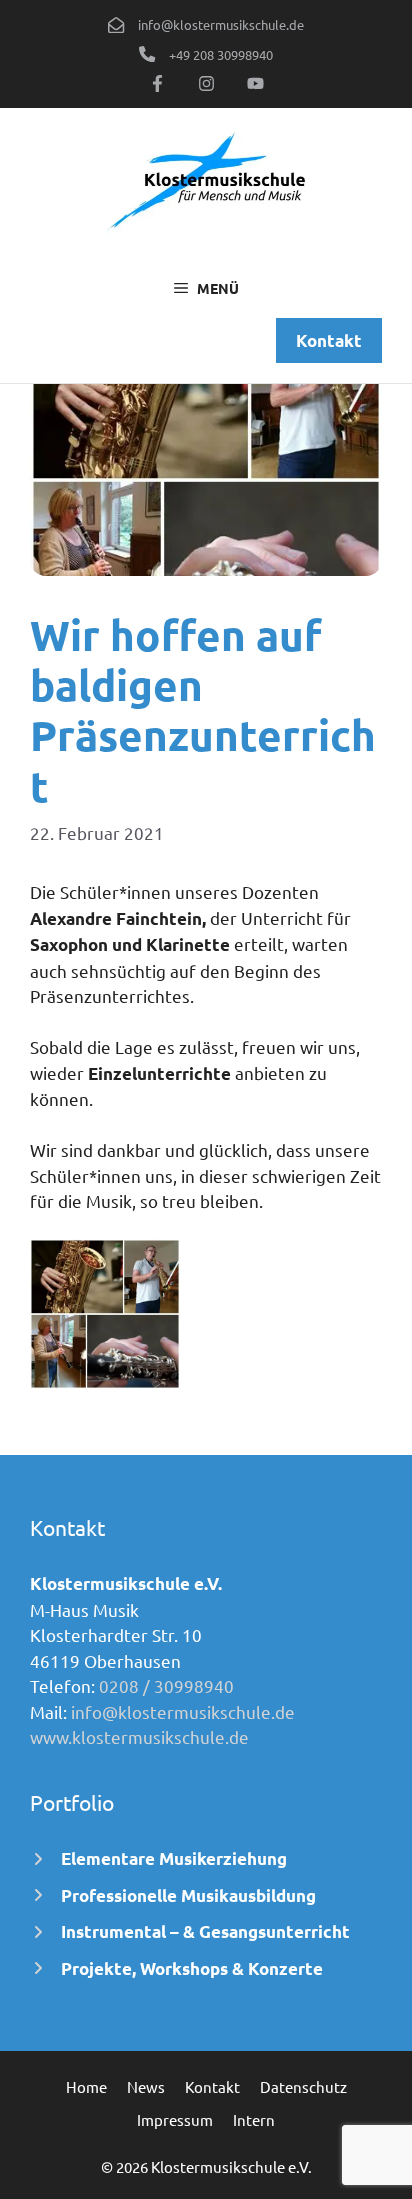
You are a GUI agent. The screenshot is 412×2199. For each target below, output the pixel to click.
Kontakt (212, 2086)
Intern (254, 2119)
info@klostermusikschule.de (183, 1711)
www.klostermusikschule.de (139, 1736)
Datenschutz (303, 2086)
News (146, 2086)
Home (86, 2086)
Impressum (175, 2119)
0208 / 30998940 (166, 1685)
